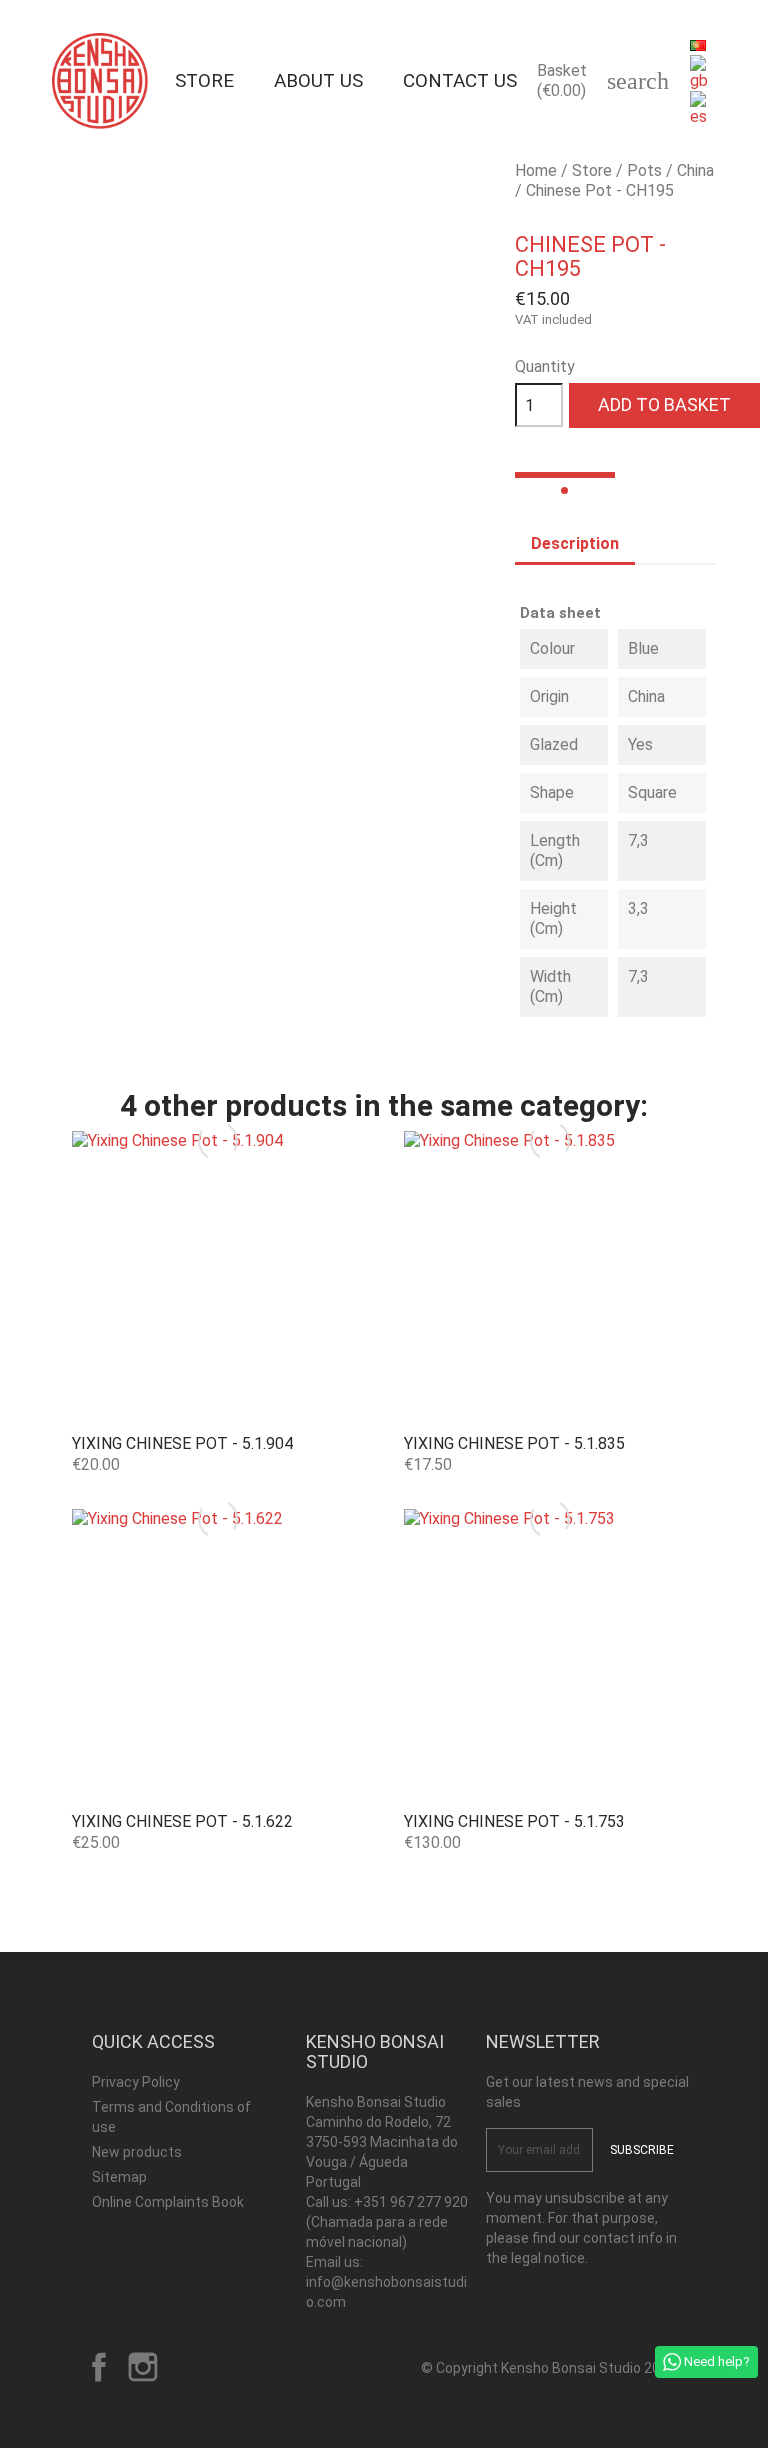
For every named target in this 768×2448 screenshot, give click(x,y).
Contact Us (460, 80)
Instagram (143, 2367)
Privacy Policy (136, 2082)
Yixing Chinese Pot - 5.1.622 (182, 1821)
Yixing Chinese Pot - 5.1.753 (514, 1821)
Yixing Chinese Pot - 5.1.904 (182, 1443)
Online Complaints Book (168, 2202)
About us (318, 80)
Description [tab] (575, 543)
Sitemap (119, 2177)
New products (137, 2152)
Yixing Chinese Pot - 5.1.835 (514, 1443)
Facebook (99, 2367)
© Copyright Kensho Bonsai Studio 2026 (548, 2368)
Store (204, 80)
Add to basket (664, 404)
